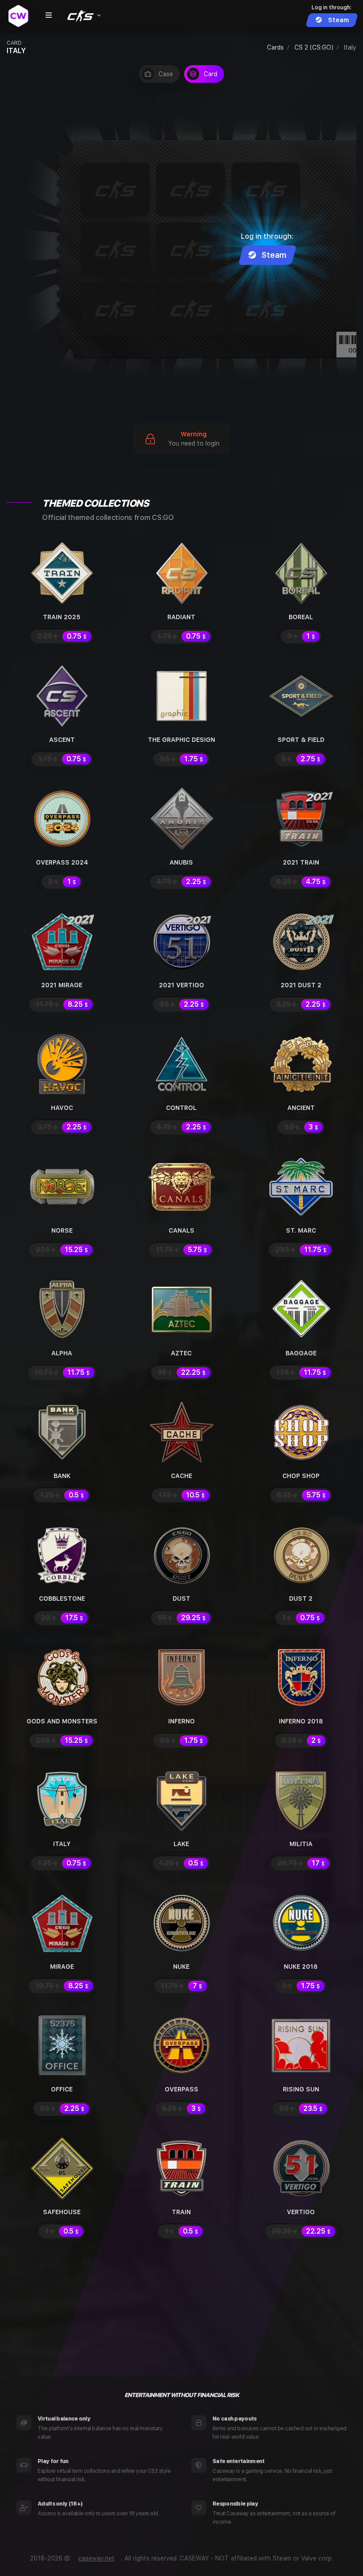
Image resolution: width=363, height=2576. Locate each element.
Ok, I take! (219, 2547)
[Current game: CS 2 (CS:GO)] (83, 16)
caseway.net (97, 2558)
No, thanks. (303, 2547)
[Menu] (49, 16)
